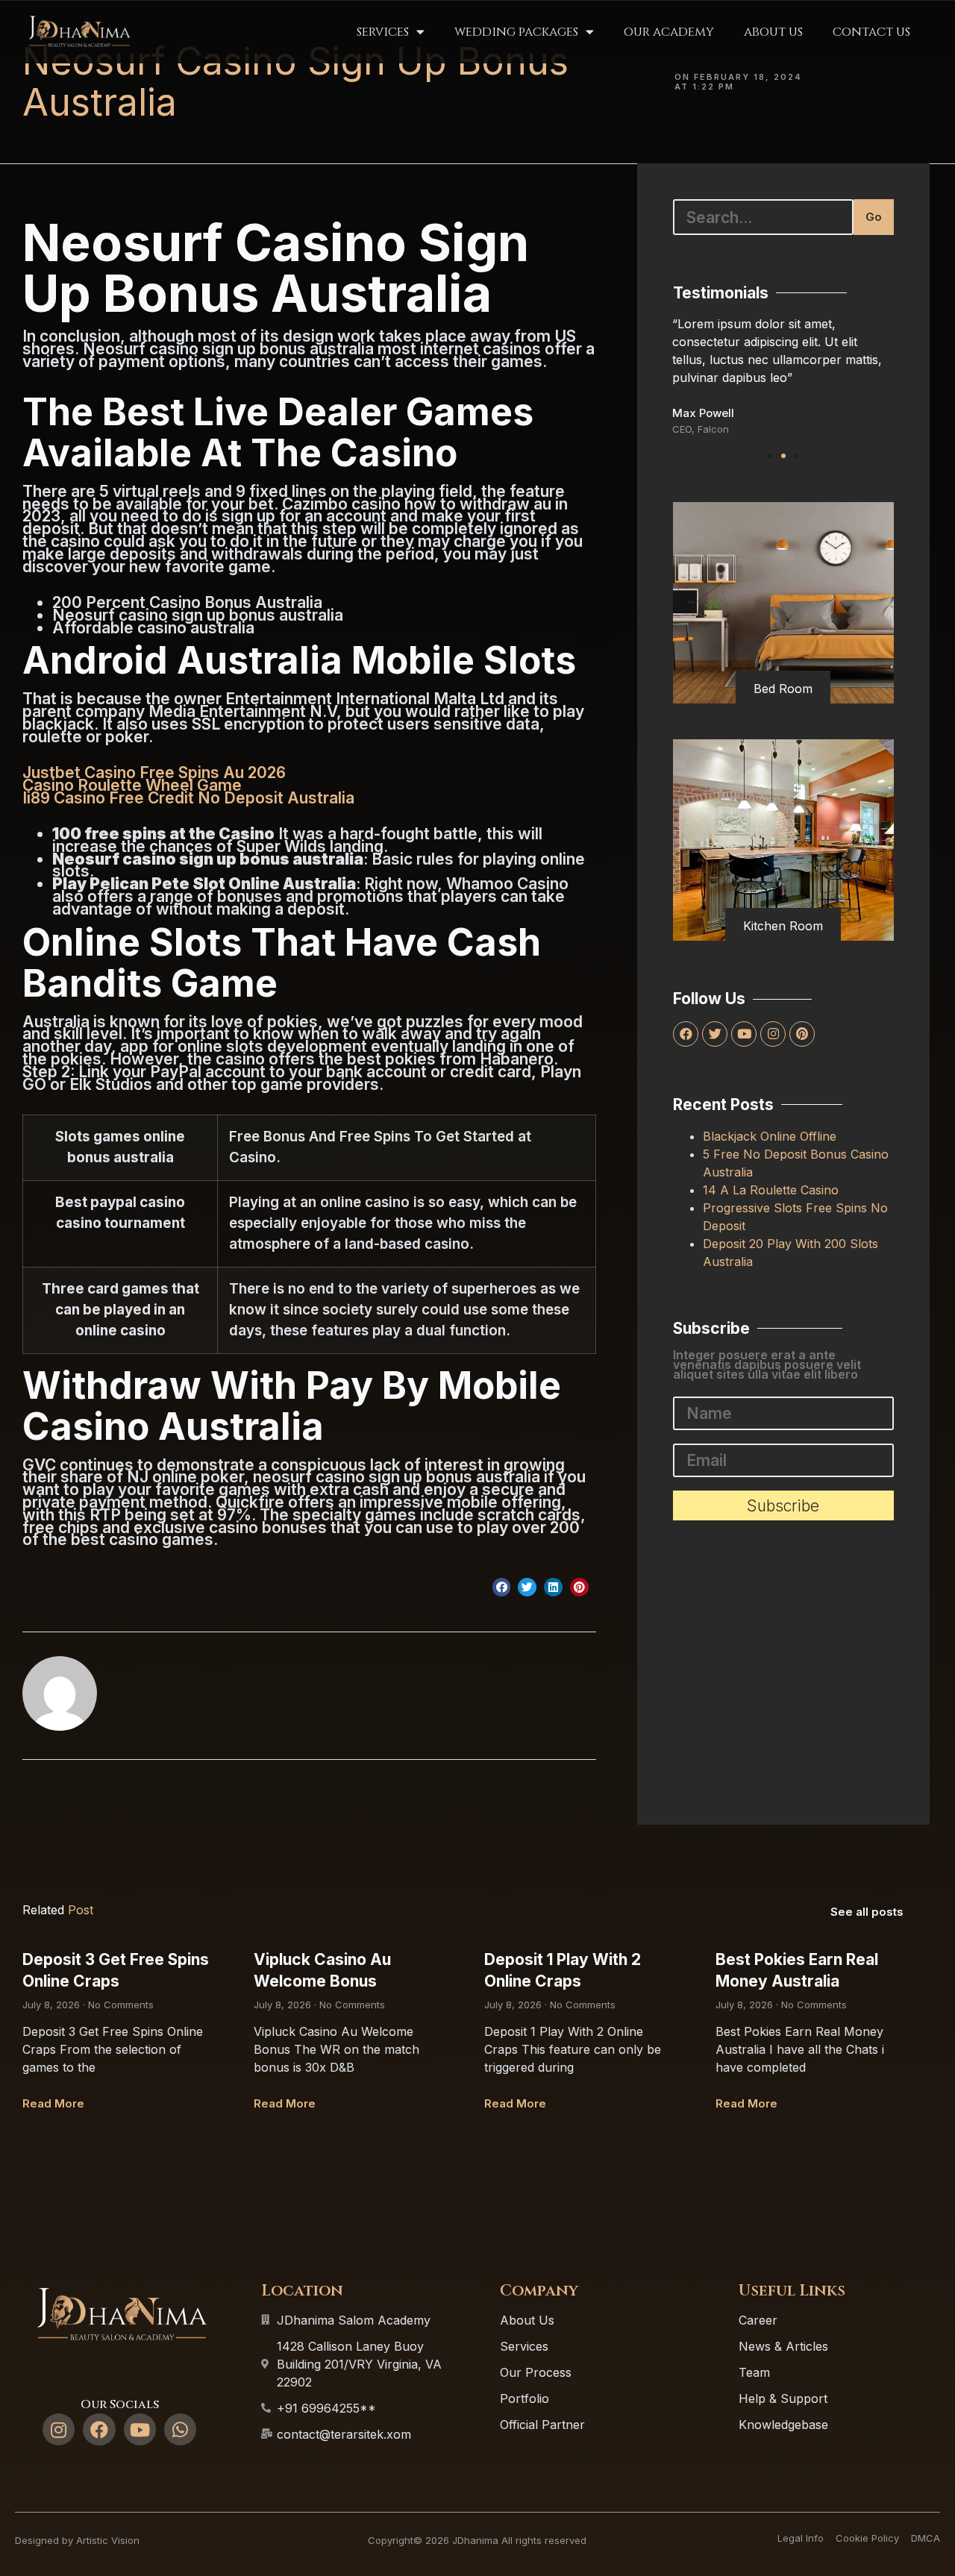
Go (874, 217)
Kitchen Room (783, 926)
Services (383, 32)
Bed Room (783, 689)
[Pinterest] (802, 1034)
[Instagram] (773, 1034)
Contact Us (871, 32)
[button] (502, 1587)
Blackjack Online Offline (770, 1136)
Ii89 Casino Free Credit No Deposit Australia (188, 798)
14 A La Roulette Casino (771, 1190)
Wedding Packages (516, 32)
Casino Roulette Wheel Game (132, 785)
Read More (53, 2103)
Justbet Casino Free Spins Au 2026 (154, 773)
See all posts (867, 1912)
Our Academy (669, 32)
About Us (773, 32)
